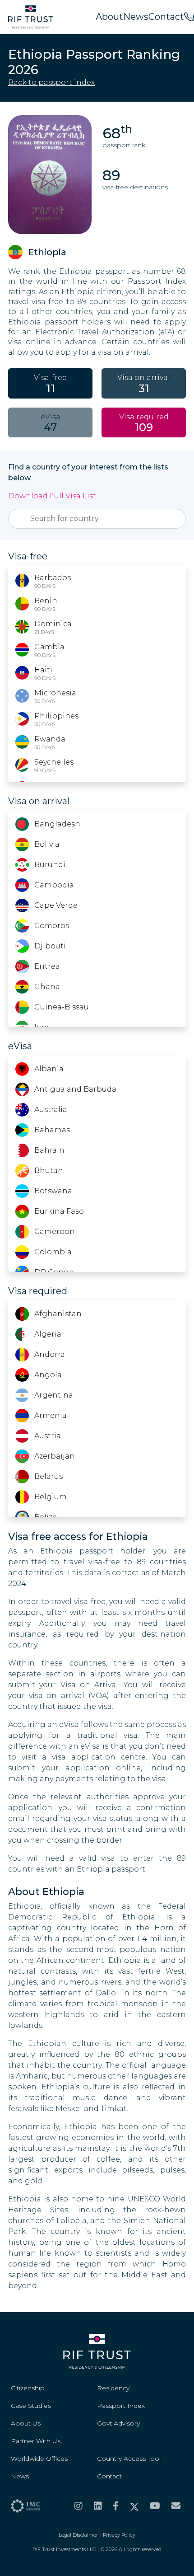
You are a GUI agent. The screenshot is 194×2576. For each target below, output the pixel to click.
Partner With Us (36, 2441)
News (136, 17)
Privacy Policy (119, 2535)
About (109, 17)
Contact (166, 17)
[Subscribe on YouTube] (155, 2506)
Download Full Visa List (52, 496)
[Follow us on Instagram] (79, 2506)
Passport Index (121, 2406)
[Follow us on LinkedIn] (98, 2506)
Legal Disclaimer (78, 2535)
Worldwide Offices (39, 2459)
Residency (113, 2388)
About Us (26, 2423)
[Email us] (176, 2506)
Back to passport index (51, 82)
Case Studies (31, 2406)
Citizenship (28, 2388)
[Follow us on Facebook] (116, 2506)
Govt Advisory (118, 2423)
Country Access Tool (129, 2459)
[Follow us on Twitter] (134, 2506)
